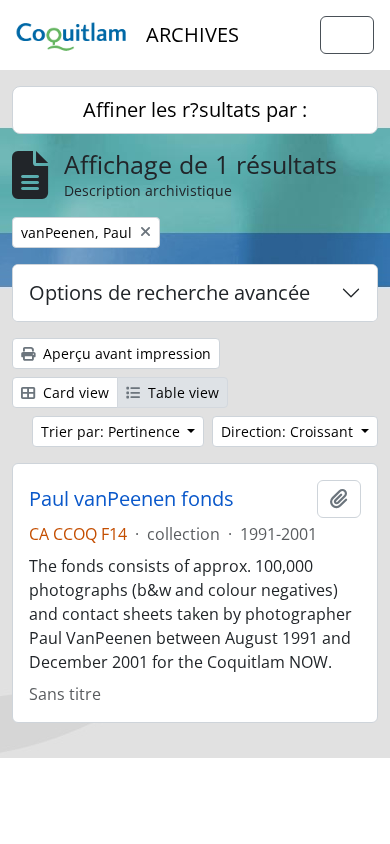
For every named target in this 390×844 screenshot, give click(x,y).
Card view (74, 392)
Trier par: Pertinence (112, 431)
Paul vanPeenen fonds (131, 499)
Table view (181, 392)
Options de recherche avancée (169, 292)
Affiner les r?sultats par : (195, 109)
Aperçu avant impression (125, 353)
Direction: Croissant (289, 431)
